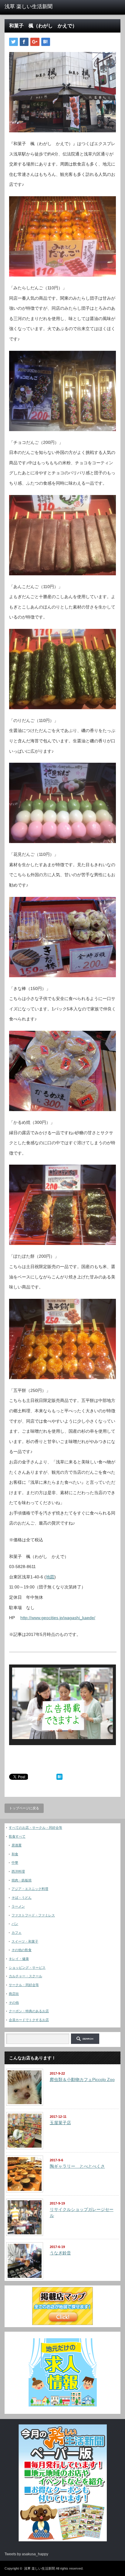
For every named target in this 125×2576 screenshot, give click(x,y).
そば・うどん (22, 1898)
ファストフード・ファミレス (33, 1915)
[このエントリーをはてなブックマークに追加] (59, 1778)
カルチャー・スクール (25, 1976)
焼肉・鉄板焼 (22, 1880)
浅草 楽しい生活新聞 (39, 2568)
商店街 (14, 1994)
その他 (14, 2003)
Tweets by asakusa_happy (26, 2554)
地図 (50, 1577)
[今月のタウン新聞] (63, 2540)
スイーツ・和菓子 (25, 1941)
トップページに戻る (24, 1808)
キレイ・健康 (19, 1959)
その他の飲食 (22, 1950)
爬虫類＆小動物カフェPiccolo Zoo (82, 2079)
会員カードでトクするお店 (29, 2020)
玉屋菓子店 (60, 2123)
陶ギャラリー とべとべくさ (77, 2166)
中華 (15, 1863)
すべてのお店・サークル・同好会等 (35, 1828)
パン (15, 1924)
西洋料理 (18, 1871)
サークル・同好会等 (24, 1985)
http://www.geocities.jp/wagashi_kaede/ (58, 1618)
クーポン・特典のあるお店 (29, 2011)
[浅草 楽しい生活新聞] (30, 7)
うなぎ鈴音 (60, 2253)
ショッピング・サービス (27, 1968)
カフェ (17, 1933)
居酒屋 (17, 1845)
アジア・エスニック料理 (30, 1889)
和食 (15, 1854)
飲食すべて (17, 1836)
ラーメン (18, 1906)
